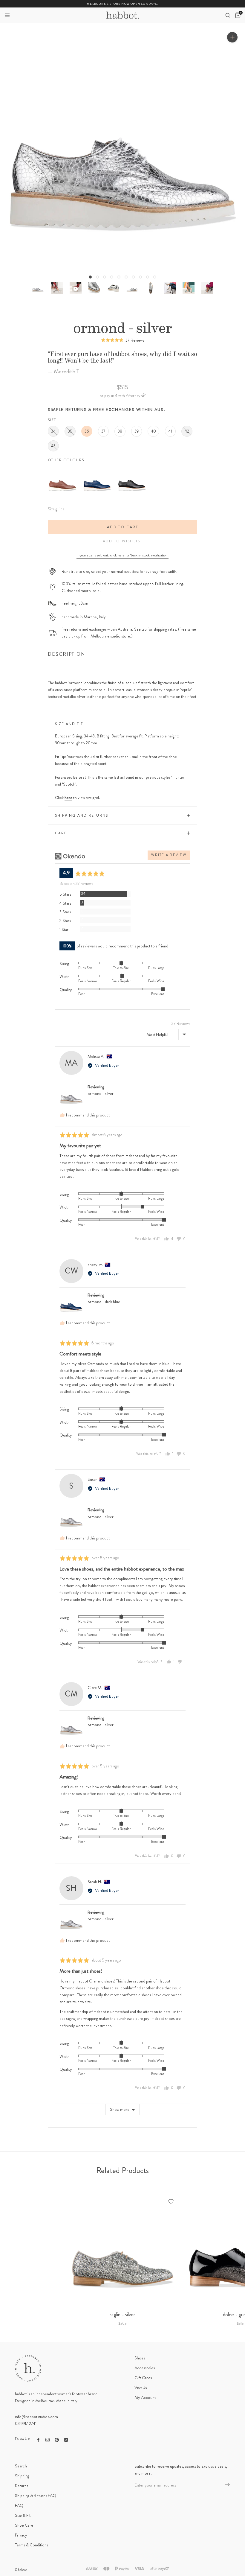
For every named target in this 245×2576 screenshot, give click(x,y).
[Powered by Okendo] (70, 856)
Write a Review (169, 855)
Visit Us (141, 2388)
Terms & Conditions (32, 2545)
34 (53, 431)
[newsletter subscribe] (227, 2485)
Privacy (21, 2535)
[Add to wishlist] (171, 2201)
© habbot (21, 2570)
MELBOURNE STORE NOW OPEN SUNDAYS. (122, 4)
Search (21, 2466)
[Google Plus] (66, 2439)
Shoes (140, 2358)
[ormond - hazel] (63, 469)
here (68, 798)
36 (87, 431)
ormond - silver (101, 1093)
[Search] (228, 15)
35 (70, 431)
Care (61, 833)
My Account (145, 2397)
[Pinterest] (57, 2439)
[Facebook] (38, 2439)
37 (103, 431)
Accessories (145, 2368)
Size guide (56, 509)
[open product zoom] (232, 37)
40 (153, 431)
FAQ (19, 2505)
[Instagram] (48, 2439)
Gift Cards (143, 2378)
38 (120, 431)
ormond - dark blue (104, 1302)
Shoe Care (24, 2525)
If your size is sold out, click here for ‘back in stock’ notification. (122, 555)
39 (137, 431)
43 (53, 446)
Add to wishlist (123, 541)
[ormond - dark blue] (97, 469)
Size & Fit (23, 2515)
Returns (22, 2486)
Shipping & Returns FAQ (36, 2496)
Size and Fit (69, 724)
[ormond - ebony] (132, 469)
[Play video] (75, 288)
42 (187, 431)
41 (170, 431)
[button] (7, 15)
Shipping (22, 2476)
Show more (120, 2109)
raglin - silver (122, 2315)
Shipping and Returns (82, 815)
